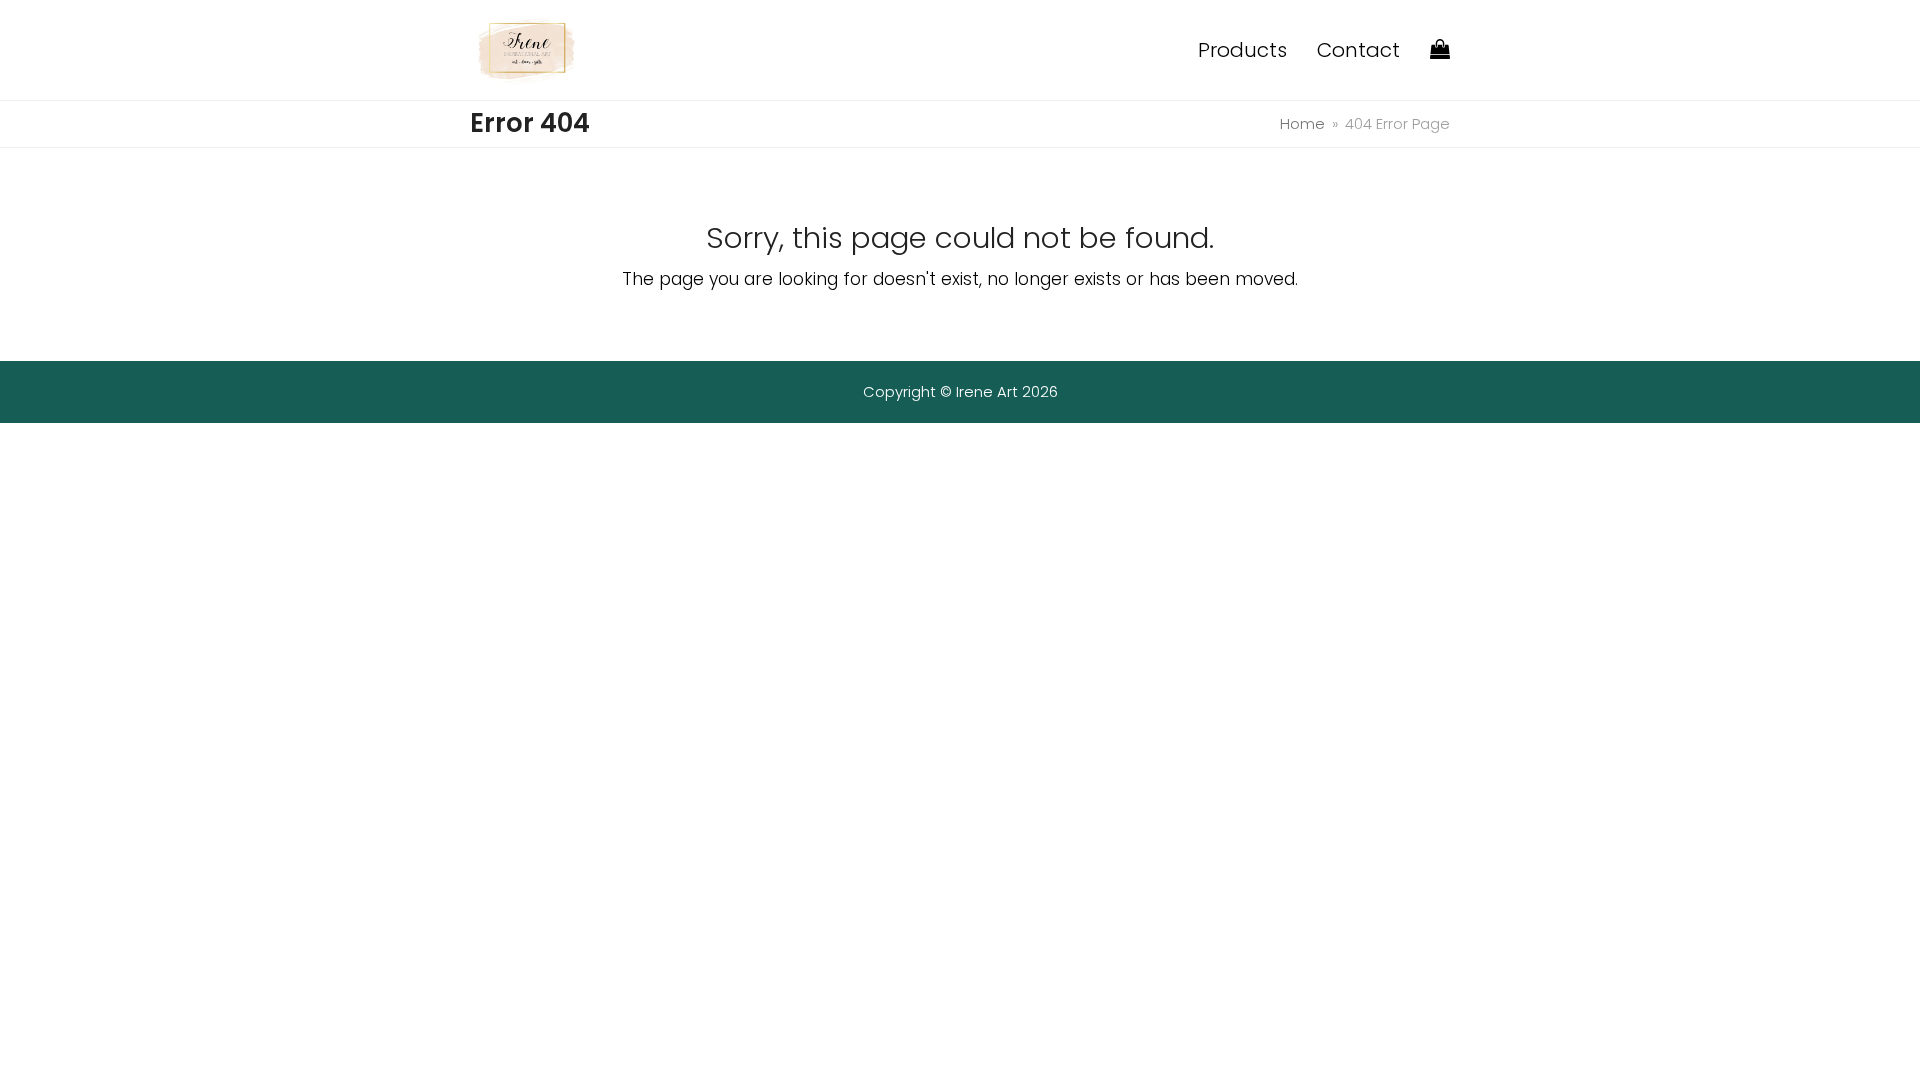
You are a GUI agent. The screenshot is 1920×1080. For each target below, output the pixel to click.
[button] (1440, 50)
